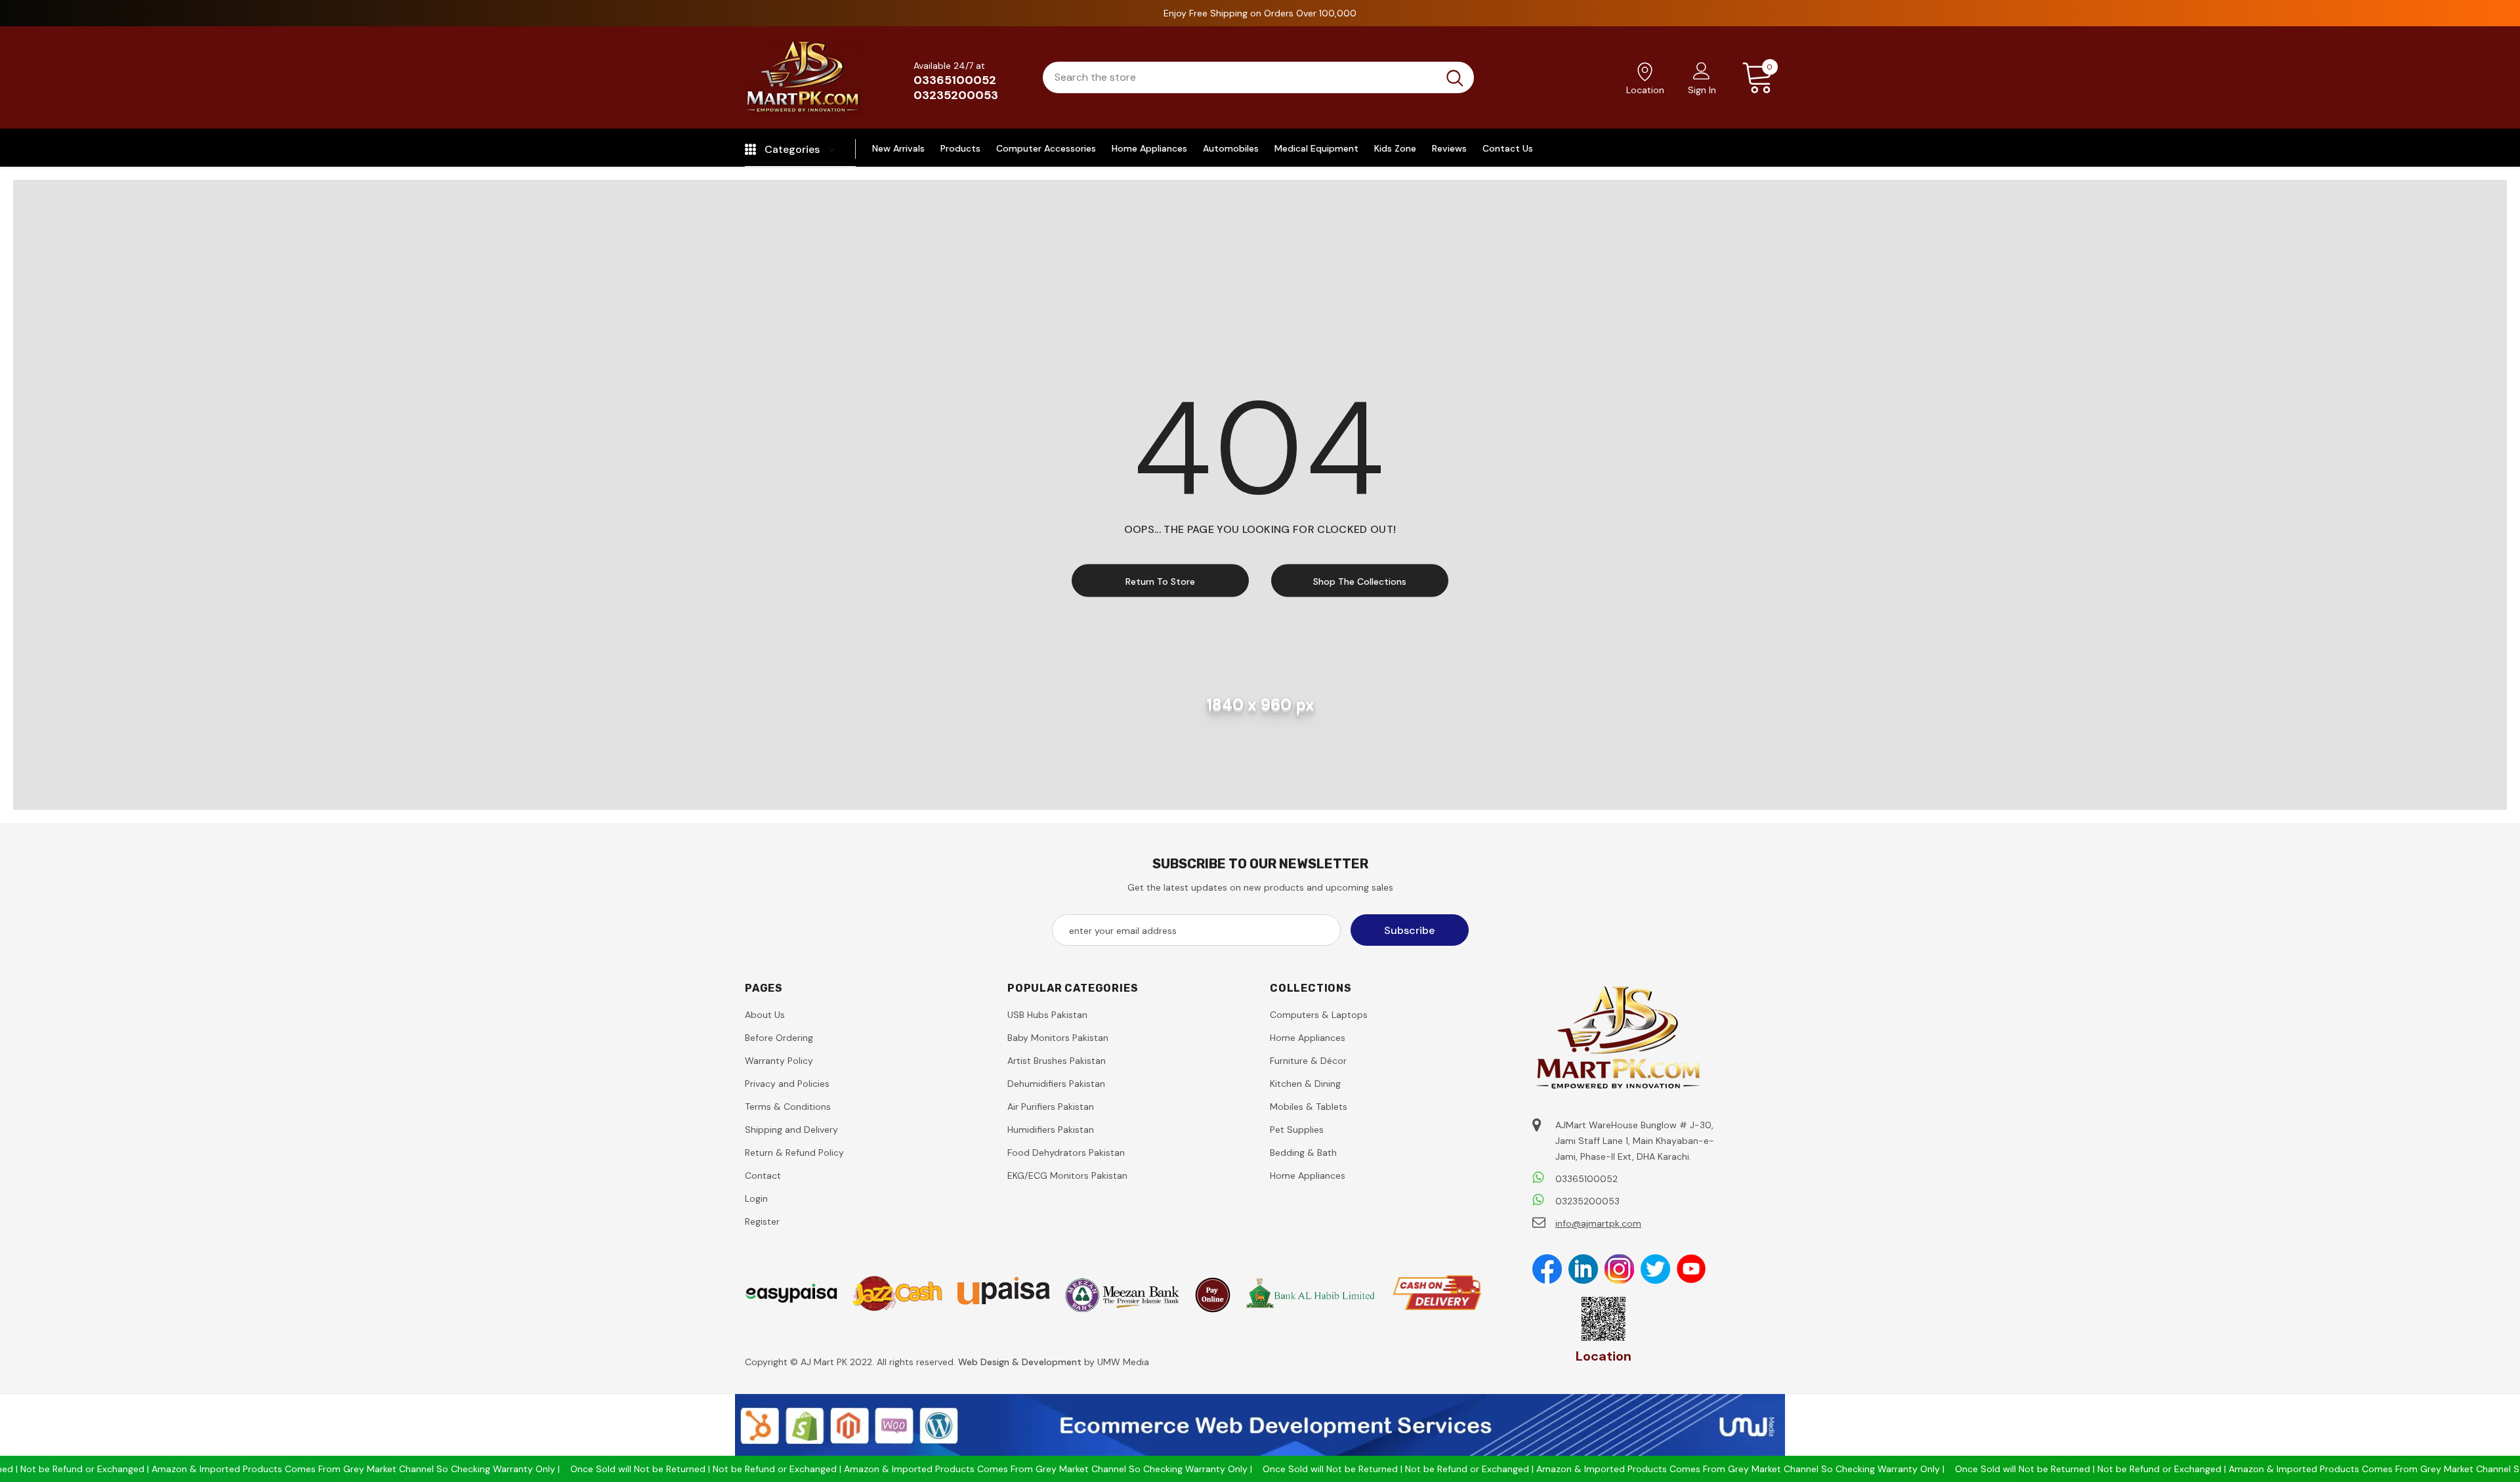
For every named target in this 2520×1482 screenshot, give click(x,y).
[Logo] (804, 77)
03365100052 (955, 80)
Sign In (1702, 90)
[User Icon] (1702, 70)
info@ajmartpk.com (1598, 1223)
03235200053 (956, 95)
